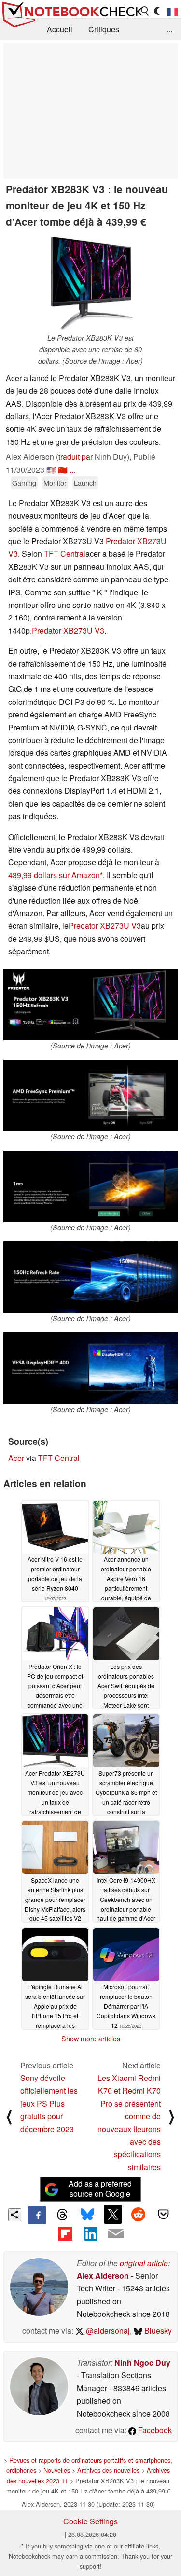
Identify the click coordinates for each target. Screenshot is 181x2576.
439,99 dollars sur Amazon (54, 875)
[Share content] (15, 2215)
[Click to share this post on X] (113, 2214)
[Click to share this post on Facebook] (37, 2215)
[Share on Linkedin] (90, 2233)
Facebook (154, 2430)
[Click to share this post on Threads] (62, 2215)
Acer (16, 1458)
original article (144, 2263)
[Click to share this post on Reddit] (138, 2214)
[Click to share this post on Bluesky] (87, 2215)
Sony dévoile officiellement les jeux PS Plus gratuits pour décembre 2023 (49, 2103)
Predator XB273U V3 (68, 630)
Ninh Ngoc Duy (142, 2362)
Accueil (60, 29)
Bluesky (157, 2331)
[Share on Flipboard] (65, 2233)
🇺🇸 (51, 470)
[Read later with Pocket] (164, 2214)
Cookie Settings (90, 2521)
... (169, 29)
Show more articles (91, 2039)
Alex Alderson (103, 2276)
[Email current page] (116, 2234)
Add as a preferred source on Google (100, 2189)
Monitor (55, 483)
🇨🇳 (63, 470)
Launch (85, 483)
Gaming (24, 483)
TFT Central (65, 554)
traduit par (76, 457)
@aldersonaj (107, 2331)
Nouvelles (57, 2470)
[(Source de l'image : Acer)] (90, 1005)
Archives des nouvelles (108, 2470)
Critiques (104, 29)
